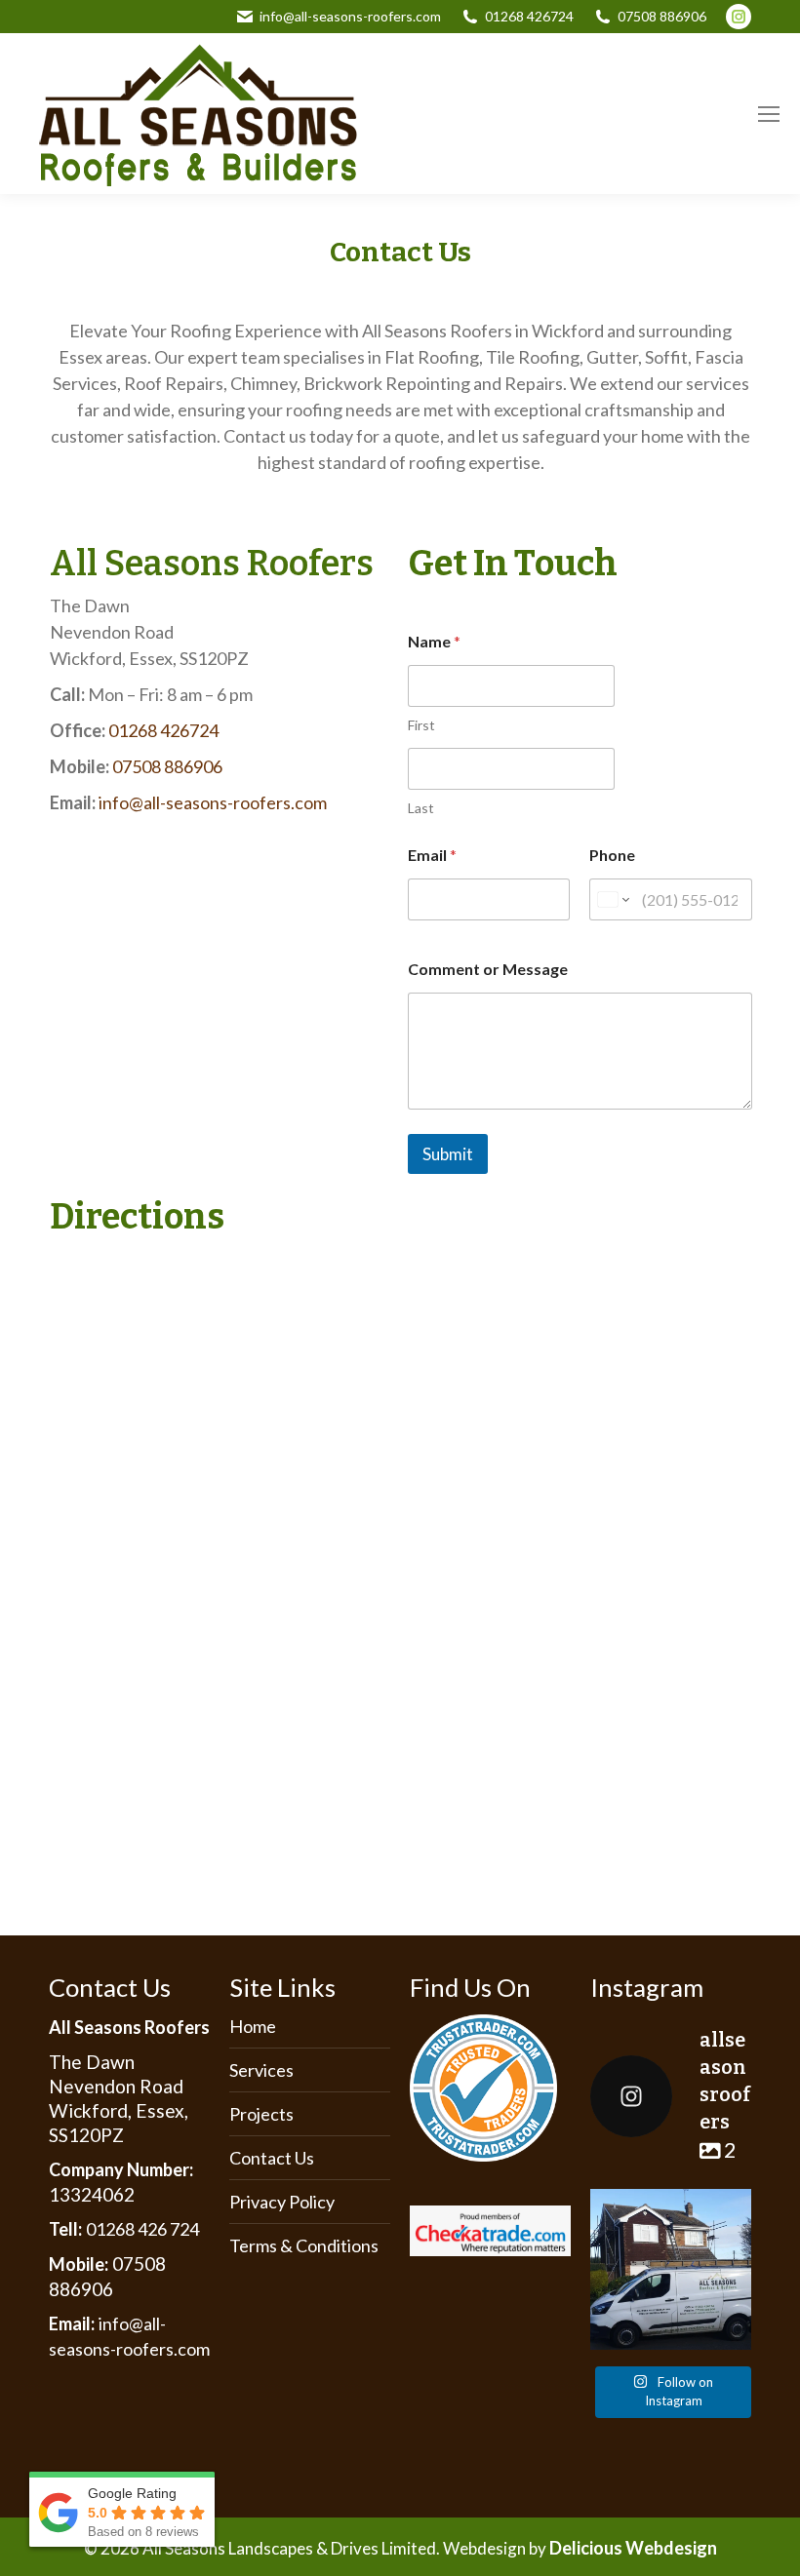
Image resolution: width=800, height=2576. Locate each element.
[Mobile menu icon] (769, 114)
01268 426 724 (142, 2229)
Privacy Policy (282, 2202)
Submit (448, 1154)
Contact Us (272, 2158)
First (421, 725)
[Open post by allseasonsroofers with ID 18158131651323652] (671, 2269)
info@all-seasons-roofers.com (350, 16)
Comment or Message (488, 969)
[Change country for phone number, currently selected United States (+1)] (612, 899)
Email (432, 855)
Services (261, 2070)
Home (253, 2026)
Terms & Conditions (304, 2245)
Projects (261, 2114)
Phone (612, 855)
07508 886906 (662, 16)
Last (421, 808)
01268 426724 (529, 16)
